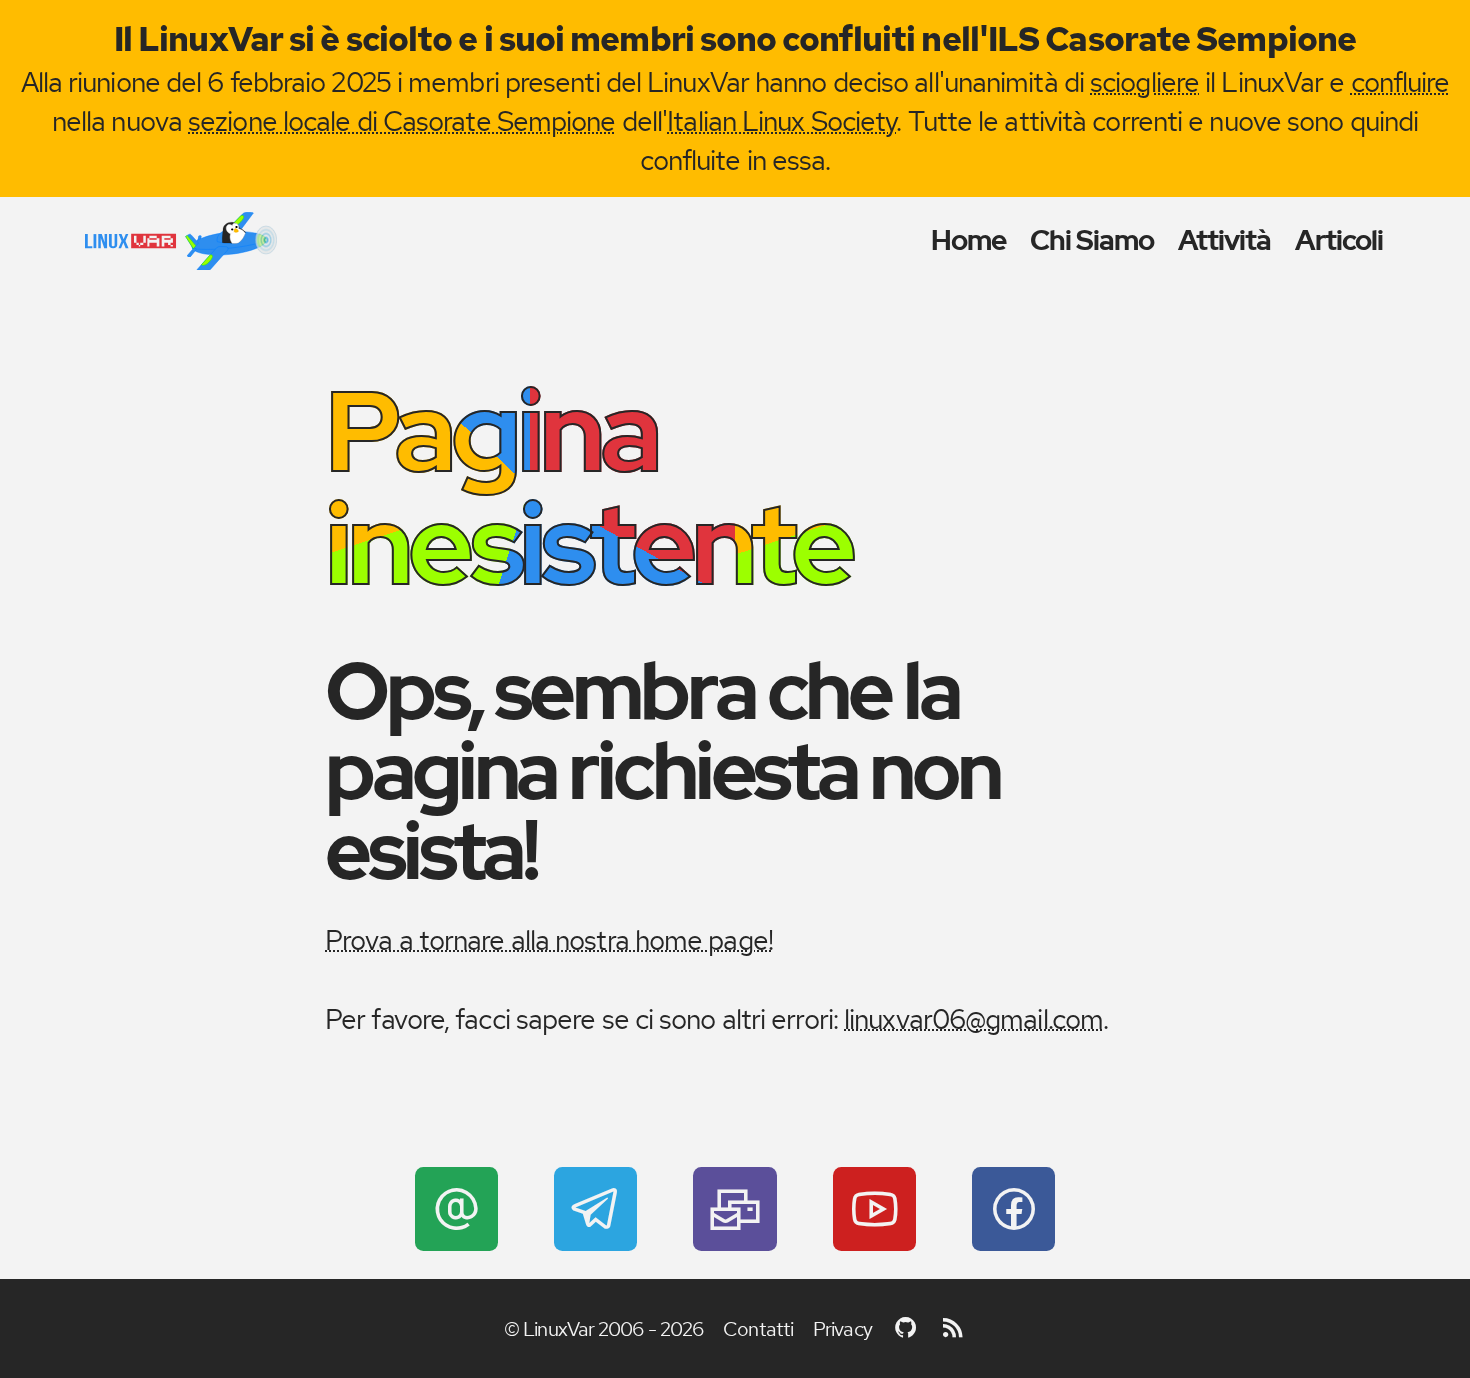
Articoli (1339, 240)
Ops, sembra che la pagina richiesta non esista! (662, 771)
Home (968, 240)
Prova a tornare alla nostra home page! (549, 940)
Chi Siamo (1092, 240)
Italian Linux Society (781, 121)
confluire (1400, 82)
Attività (1225, 240)
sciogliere (1144, 82)
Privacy (842, 1329)
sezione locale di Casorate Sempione (402, 121)
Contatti (758, 1329)
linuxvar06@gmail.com (973, 1019)
